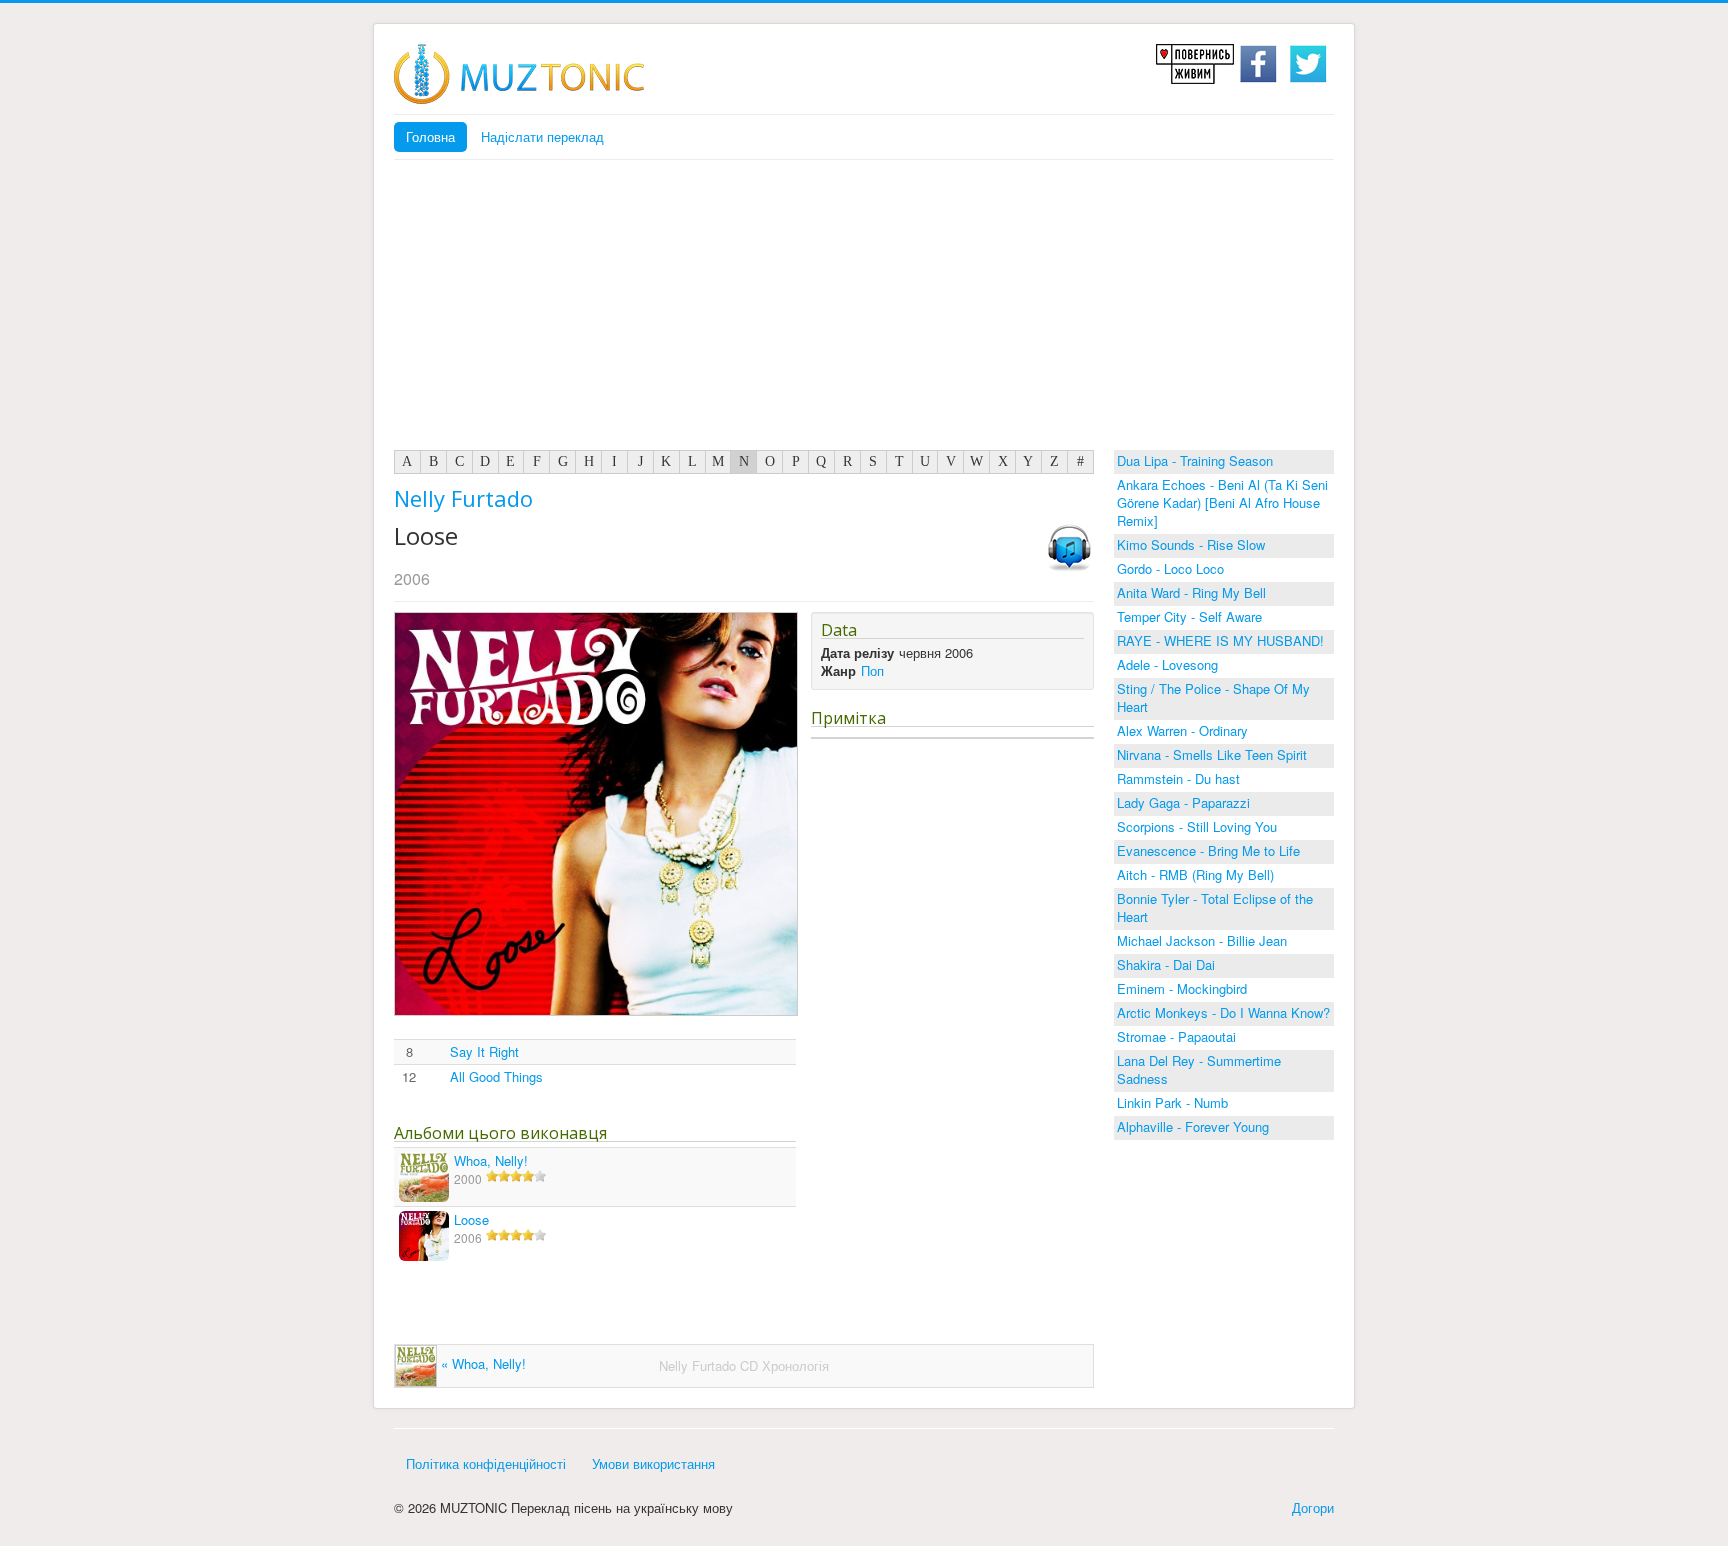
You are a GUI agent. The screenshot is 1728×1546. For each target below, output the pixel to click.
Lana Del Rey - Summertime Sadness (1199, 1069)
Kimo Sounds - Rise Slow (1191, 544)
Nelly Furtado (463, 498)
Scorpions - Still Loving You (1197, 826)
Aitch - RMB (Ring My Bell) (1195, 874)
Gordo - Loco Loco (1170, 568)
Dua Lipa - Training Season (1195, 460)
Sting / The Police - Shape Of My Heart (1213, 697)
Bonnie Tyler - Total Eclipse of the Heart (1215, 907)
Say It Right (484, 1052)
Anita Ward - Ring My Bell (1191, 592)
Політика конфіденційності (486, 1463)
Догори (1313, 1507)
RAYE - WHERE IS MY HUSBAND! (1220, 640)
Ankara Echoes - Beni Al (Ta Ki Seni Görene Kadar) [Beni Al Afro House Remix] (1222, 502)
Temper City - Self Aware (1189, 616)
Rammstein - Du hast (1178, 778)
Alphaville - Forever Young (1193, 1126)
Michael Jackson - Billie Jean (1202, 940)
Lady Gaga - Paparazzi (1183, 802)
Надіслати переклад (542, 136)
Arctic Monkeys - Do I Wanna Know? (1223, 1012)
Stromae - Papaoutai (1176, 1036)
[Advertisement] (864, 310)
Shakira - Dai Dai (1166, 964)
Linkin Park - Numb (1172, 1102)
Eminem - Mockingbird (1182, 988)
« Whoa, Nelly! (481, 1363)
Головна (430, 136)
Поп (872, 670)
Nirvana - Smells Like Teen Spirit (1212, 754)
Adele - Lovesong (1167, 664)
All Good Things (496, 1077)
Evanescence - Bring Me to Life (1208, 850)
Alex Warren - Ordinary (1182, 730)
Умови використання (653, 1463)
